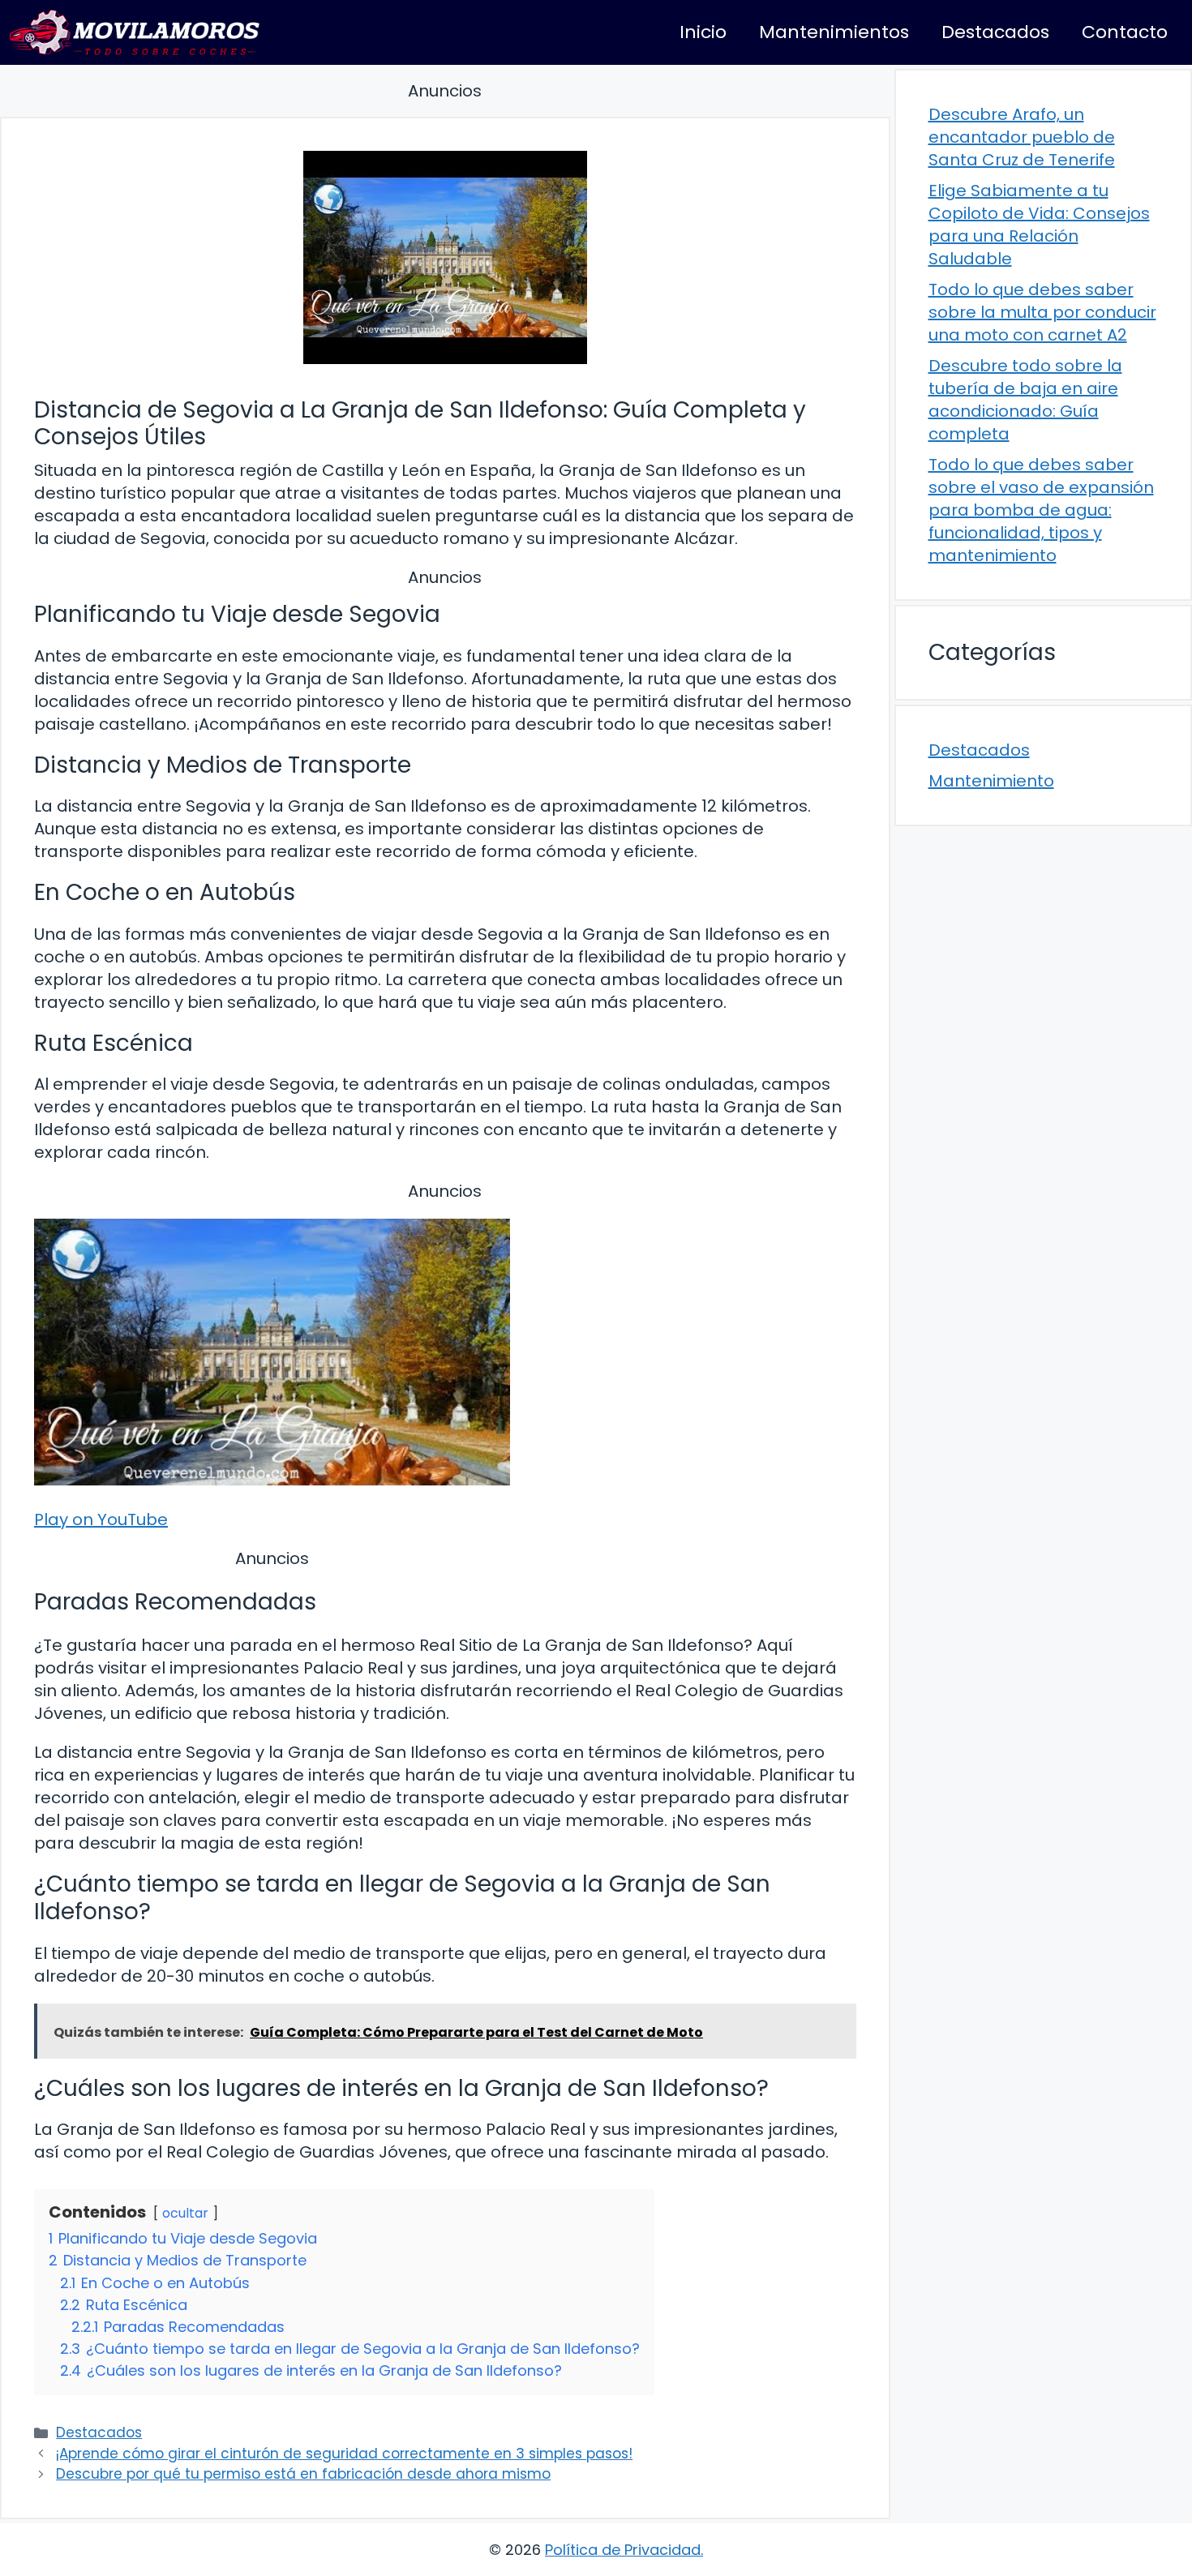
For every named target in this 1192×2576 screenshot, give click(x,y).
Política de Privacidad (623, 2550)
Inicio (703, 32)
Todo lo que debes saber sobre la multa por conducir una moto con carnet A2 (1042, 312)
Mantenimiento (991, 781)
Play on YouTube (101, 1519)
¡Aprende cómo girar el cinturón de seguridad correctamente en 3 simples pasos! (344, 2454)
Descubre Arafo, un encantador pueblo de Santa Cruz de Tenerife (1022, 137)
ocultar (185, 2213)
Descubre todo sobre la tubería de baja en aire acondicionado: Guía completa (1025, 400)
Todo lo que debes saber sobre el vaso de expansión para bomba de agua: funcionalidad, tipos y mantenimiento (1041, 510)
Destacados (995, 32)
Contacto (1125, 32)
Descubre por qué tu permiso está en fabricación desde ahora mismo (303, 2474)
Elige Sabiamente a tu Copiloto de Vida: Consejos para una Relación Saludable (1039, 225)
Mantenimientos (834, 32)
